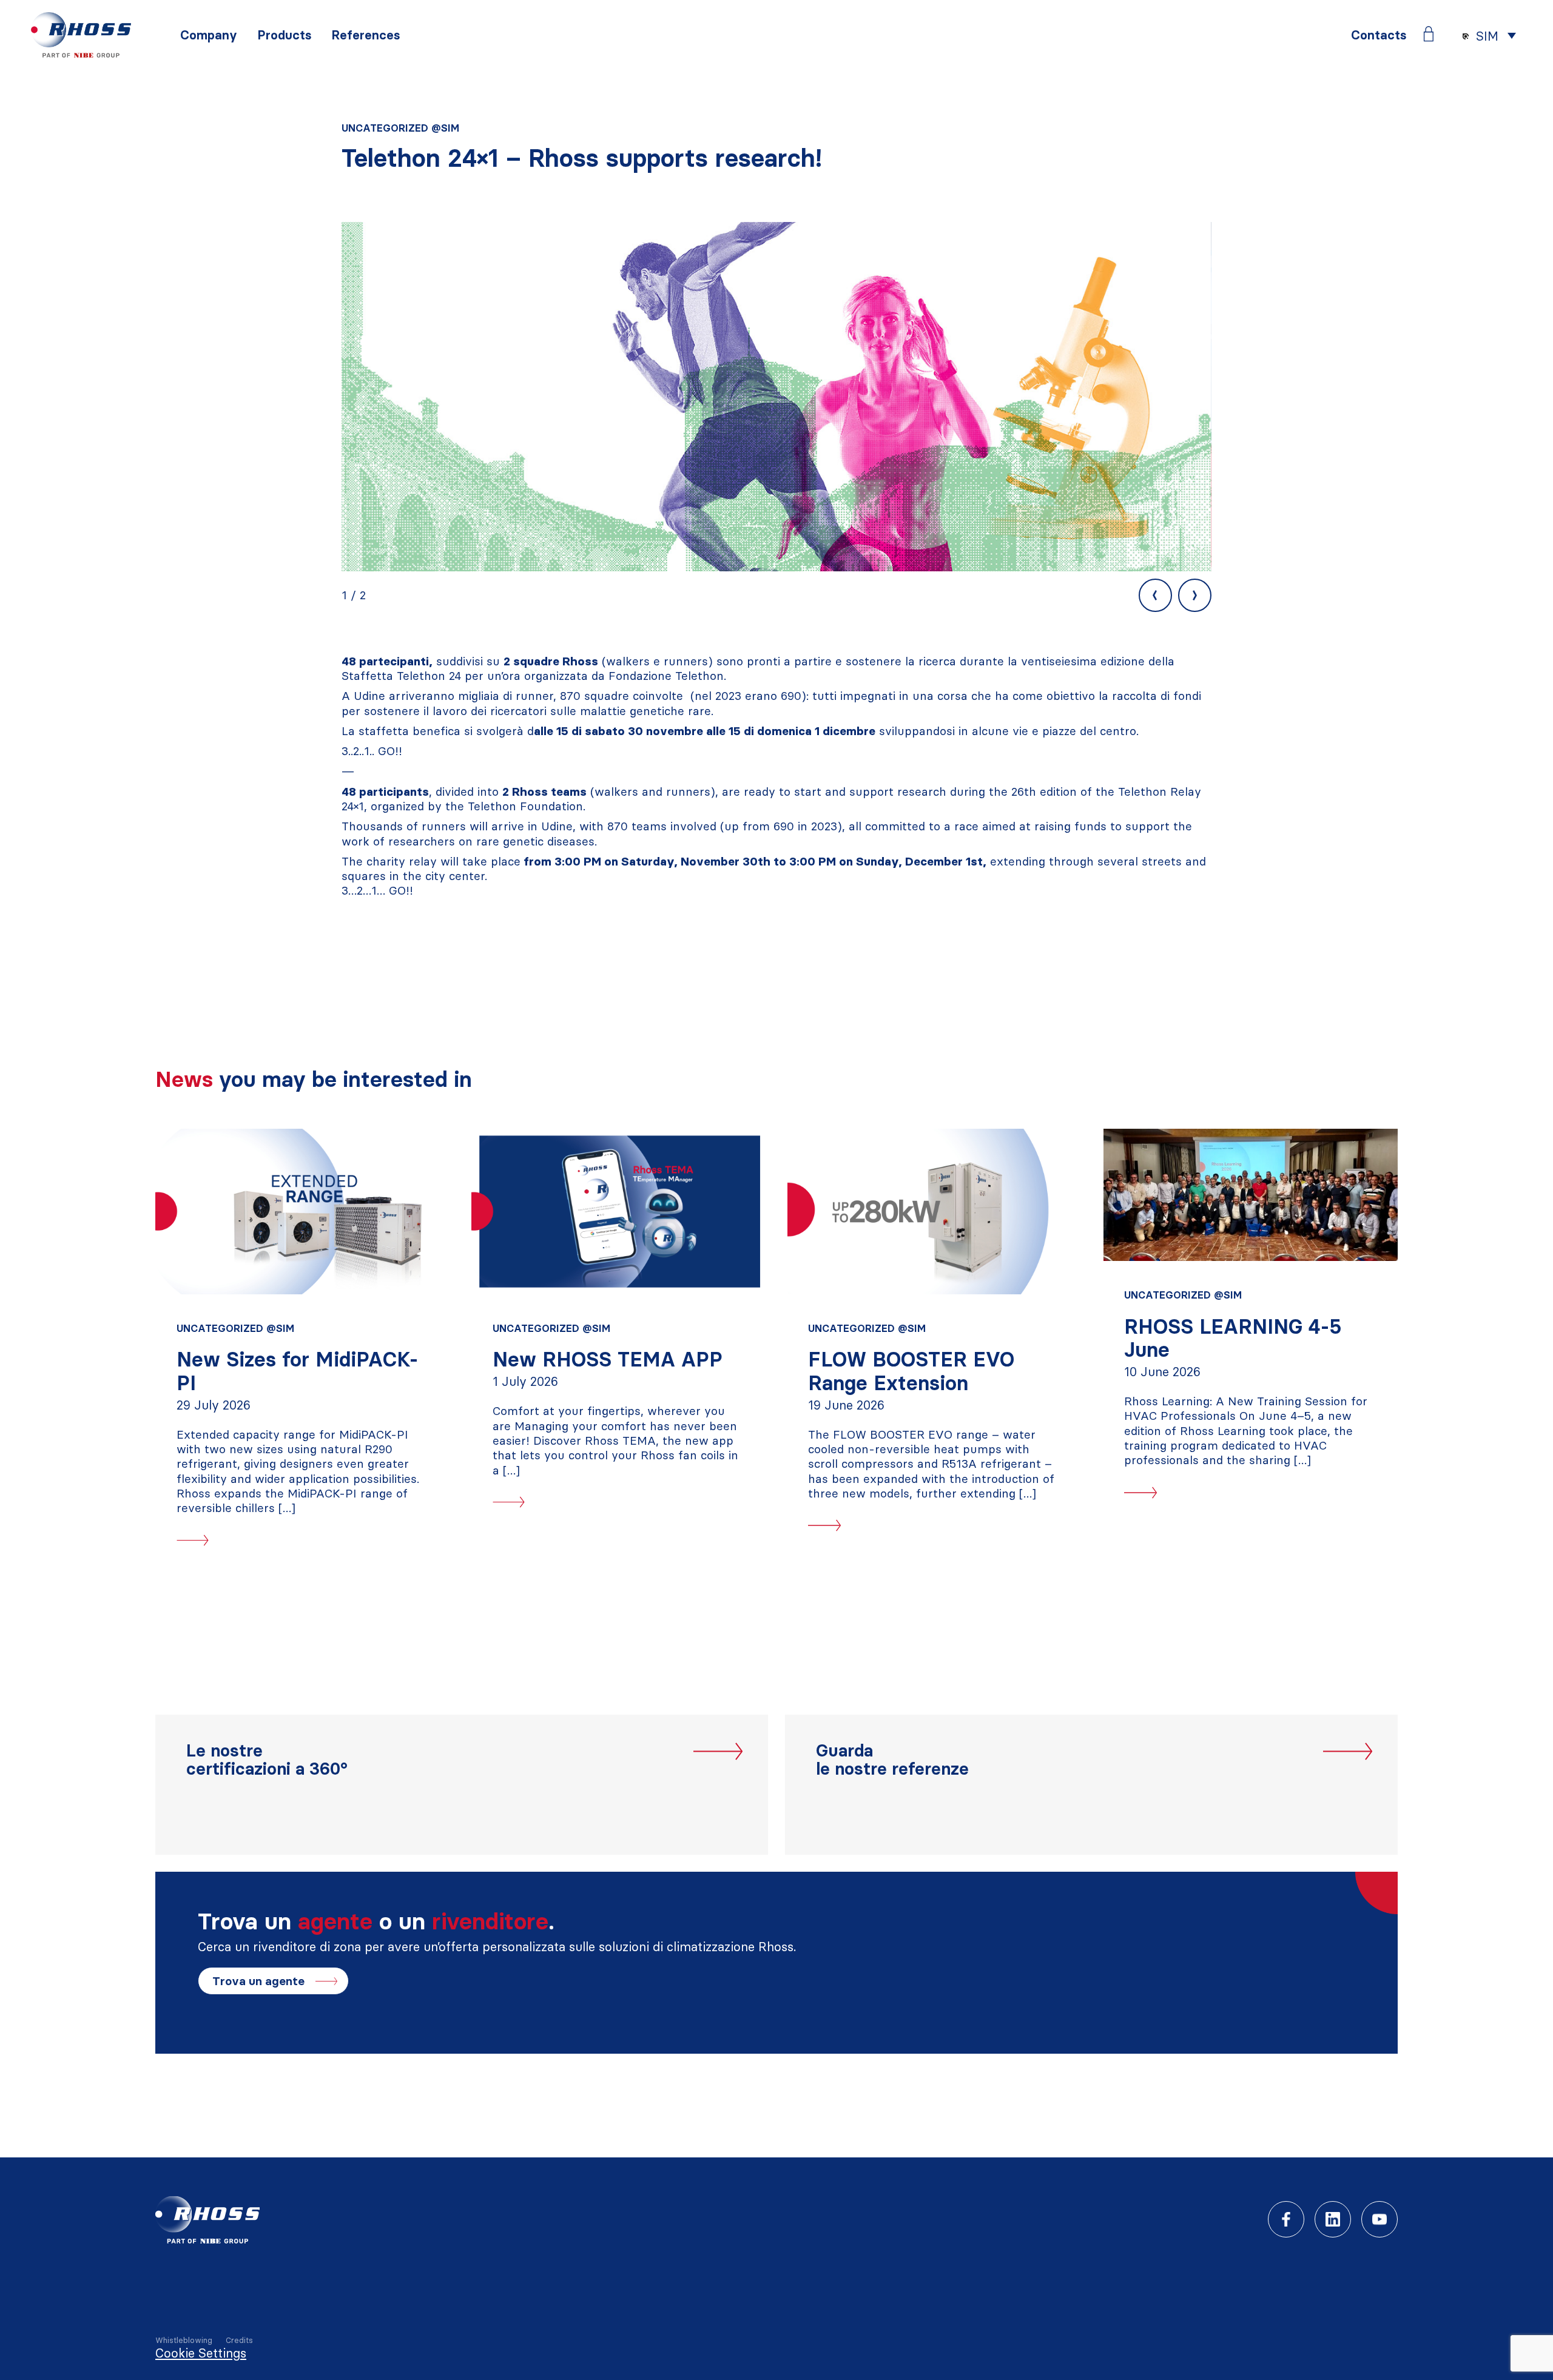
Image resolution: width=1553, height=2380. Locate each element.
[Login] (1429, 34)
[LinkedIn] (1333, 2219)
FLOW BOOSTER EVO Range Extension (911, 1371)
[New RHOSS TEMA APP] (618, 1212)
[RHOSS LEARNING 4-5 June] (1251, 1195)
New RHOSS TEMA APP (608, 1360)
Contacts (1379, 35)
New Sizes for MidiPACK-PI (298, 1371)
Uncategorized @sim (400, 128)
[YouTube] (1380, 2219)
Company (209, 35)
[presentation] (1155, 595)
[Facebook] (1286, 2219)
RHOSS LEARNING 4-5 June (1233, 1338)
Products (284, 35)
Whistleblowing (184, 2340)
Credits (239, 2340)
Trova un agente (258, 1981)
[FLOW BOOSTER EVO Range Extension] (935, 1212)
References (366, 35)
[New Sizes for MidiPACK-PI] (302, 1212)
